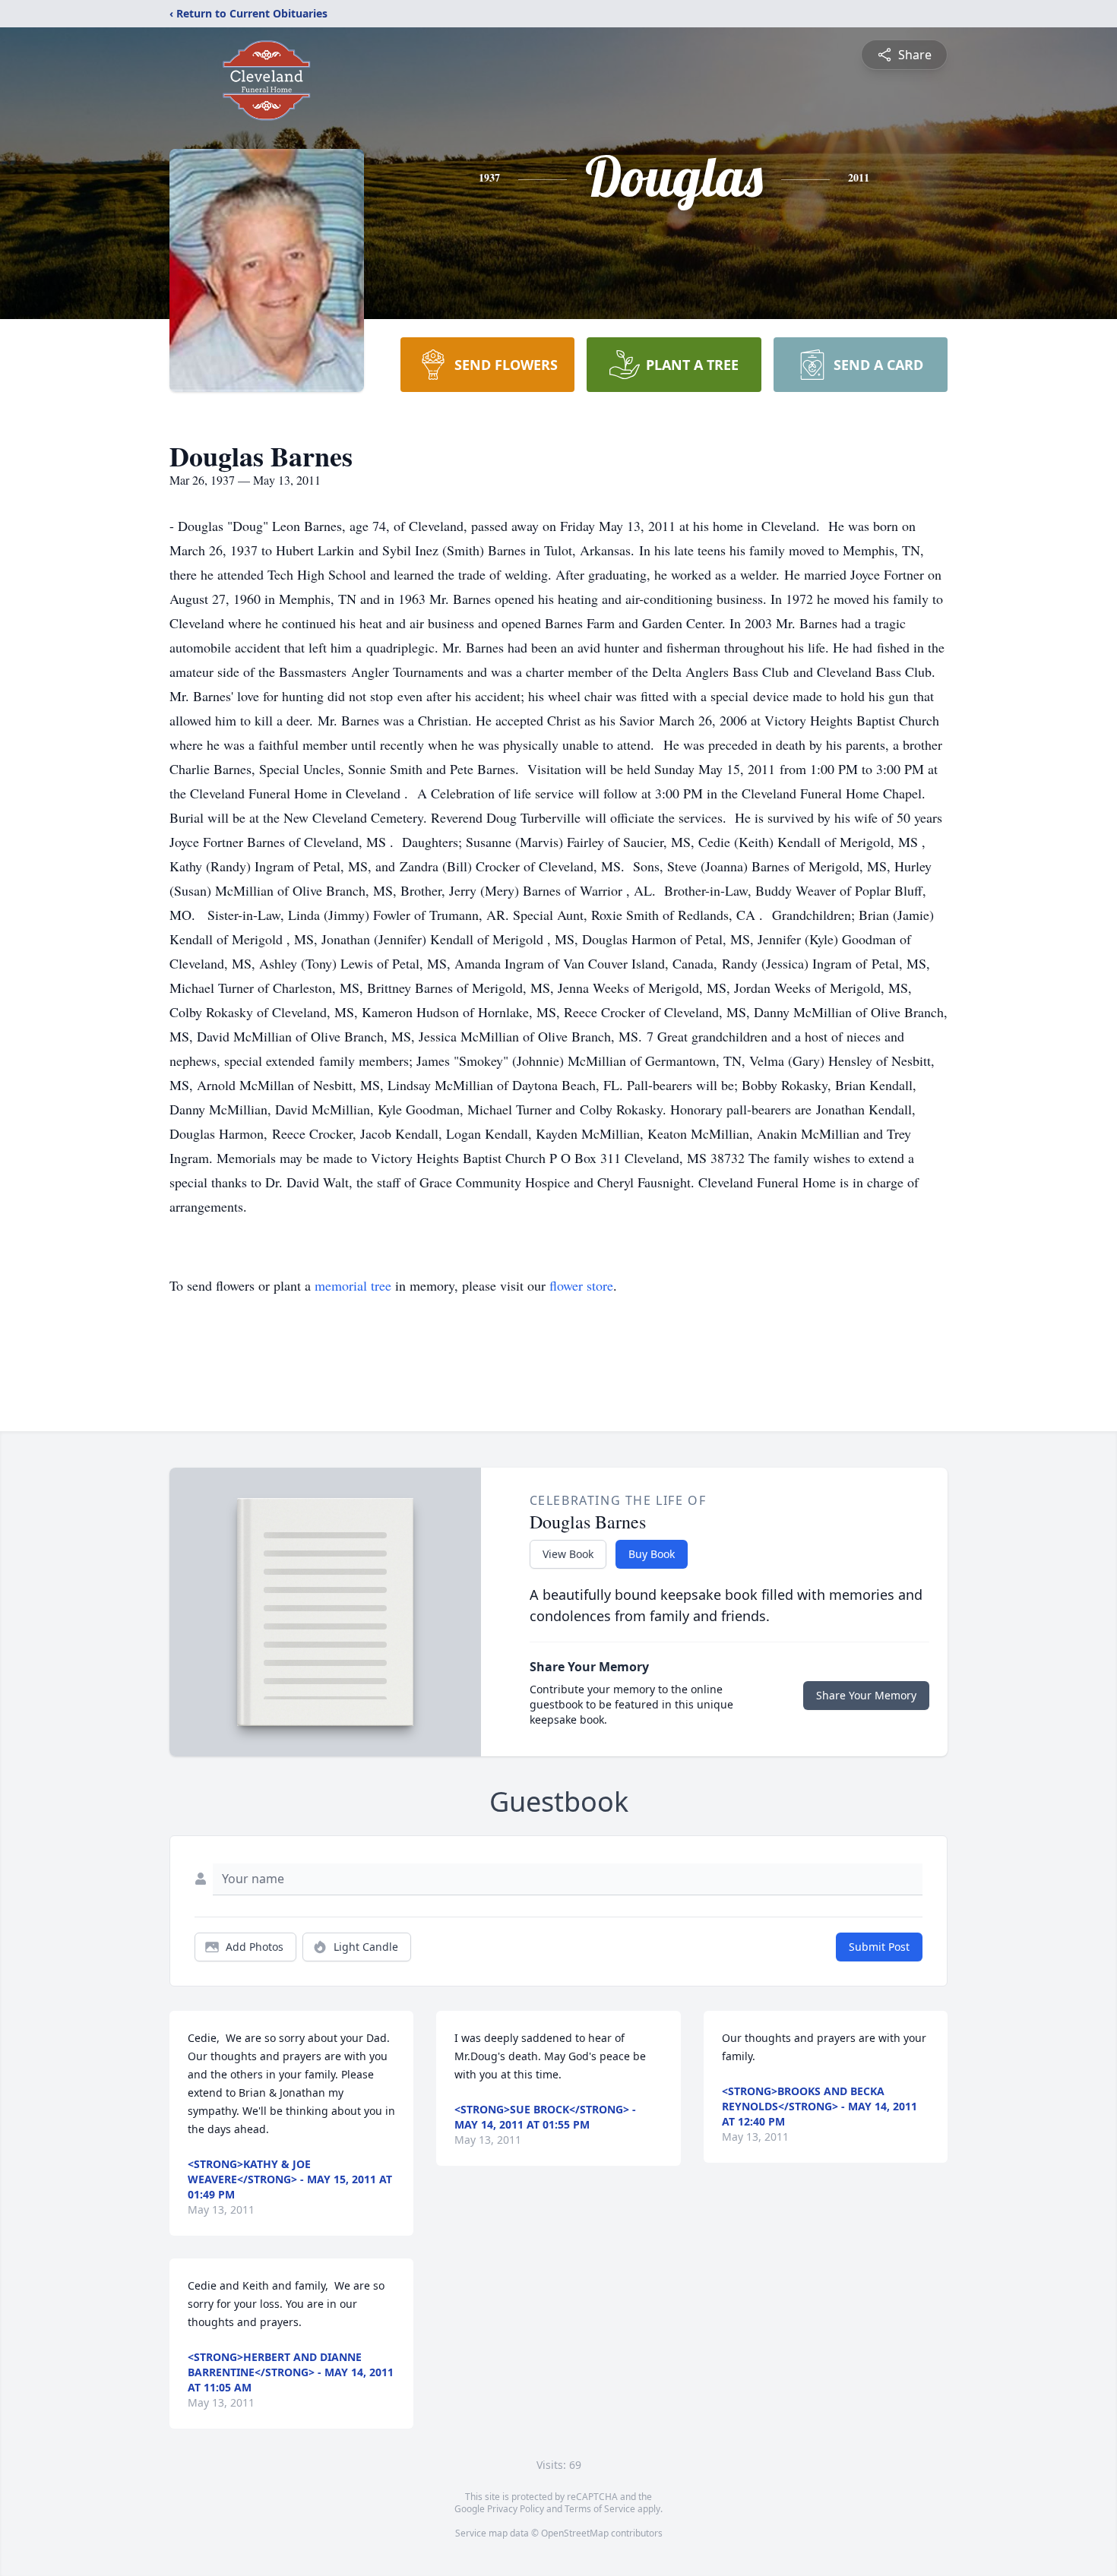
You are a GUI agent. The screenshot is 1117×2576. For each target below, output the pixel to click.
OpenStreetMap (575, 2533)
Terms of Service (600, 2509)
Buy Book (652, 1554)
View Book (568, 1554)
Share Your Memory (866, 1695)
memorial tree (353, 1285)
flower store (581, 1285)
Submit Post (879, 1947)
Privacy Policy (516, 2509)
